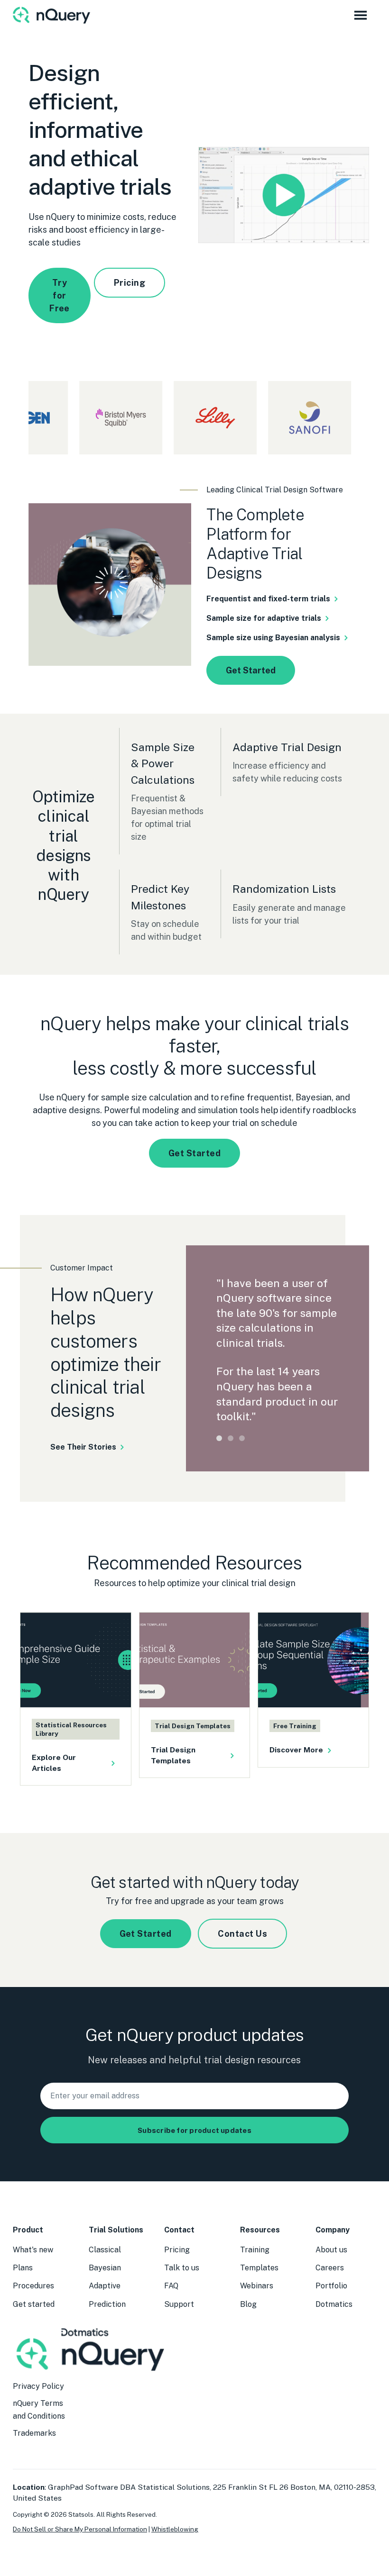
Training (255, 2250)
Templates (259, 2268)
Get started (34, 2304)
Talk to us (182, 2268)
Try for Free (60, 295)
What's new (33, 2250)
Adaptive (105, 2286)
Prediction (107, 2304)
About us (331, 2250)
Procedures (33, 2286)
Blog (248, 2304)
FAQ (171, 2286)
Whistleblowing (175, 2529)
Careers (330, 2268)
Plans (23, 2268)
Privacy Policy (38, 2386)
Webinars (257, 2286)
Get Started (251, 670)
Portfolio (331, 2286)
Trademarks (34, 2433)
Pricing (130, 283)
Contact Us (242, 1934)
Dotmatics (334, 2304)
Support (179, 2304)
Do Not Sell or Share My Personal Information (80, 2529)
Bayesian (105, 2268)
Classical (105, 2250)
